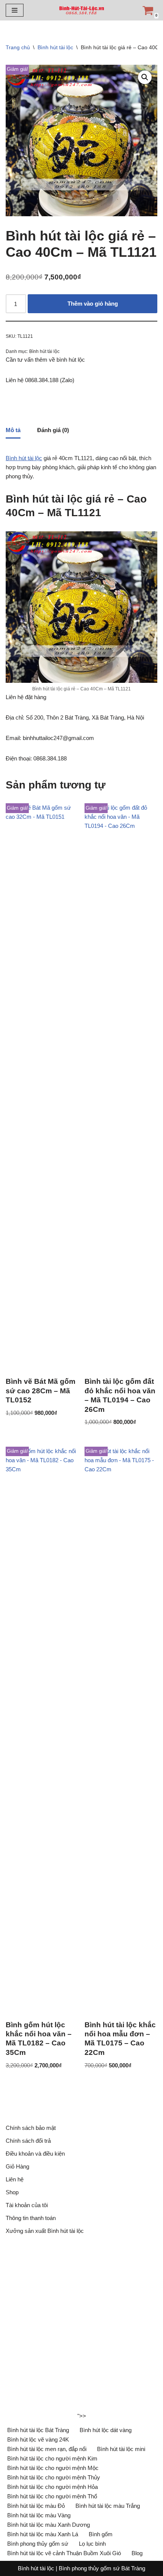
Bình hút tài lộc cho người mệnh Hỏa (53, 2487)
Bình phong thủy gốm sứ (38, 2544)
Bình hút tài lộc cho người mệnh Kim (52, 2458)
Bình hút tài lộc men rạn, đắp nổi (47, 2449)
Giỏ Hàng (17, 2166)
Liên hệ (15, 2179)
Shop (12, 2192)
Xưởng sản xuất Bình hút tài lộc (45, 2231)
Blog (137, 2553)
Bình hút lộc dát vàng (106, 2430)
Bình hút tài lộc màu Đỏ (36, 2506)
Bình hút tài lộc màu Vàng (39, 2515)
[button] (145, 77)
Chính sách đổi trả (28, 2141)
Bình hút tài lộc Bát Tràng (38, 2430)
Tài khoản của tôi (27, 2205)
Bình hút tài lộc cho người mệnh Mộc (53, 2468)
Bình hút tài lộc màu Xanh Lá (43, 2534)
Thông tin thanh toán (31, 2218)
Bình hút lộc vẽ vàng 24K (38, 2439)
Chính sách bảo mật (31, 2128)
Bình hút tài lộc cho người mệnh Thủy (54, 2477)
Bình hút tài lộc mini (121, 2449)
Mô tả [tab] (13, 430)
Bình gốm (101, 2534)
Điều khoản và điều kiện (35, 2154)
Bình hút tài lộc (55, 47)
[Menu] (15, 10)
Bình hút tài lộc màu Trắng (108, 2506)
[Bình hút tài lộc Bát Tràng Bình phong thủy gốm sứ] (81, 10)
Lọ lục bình (92, 2544)
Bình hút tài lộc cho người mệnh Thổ (52, 2496)
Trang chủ (18, 47)
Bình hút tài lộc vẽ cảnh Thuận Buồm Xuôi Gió (64, 2553)
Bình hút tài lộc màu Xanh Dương (49, 2525)
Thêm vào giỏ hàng (93, 304)
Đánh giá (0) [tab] (53, 430)
